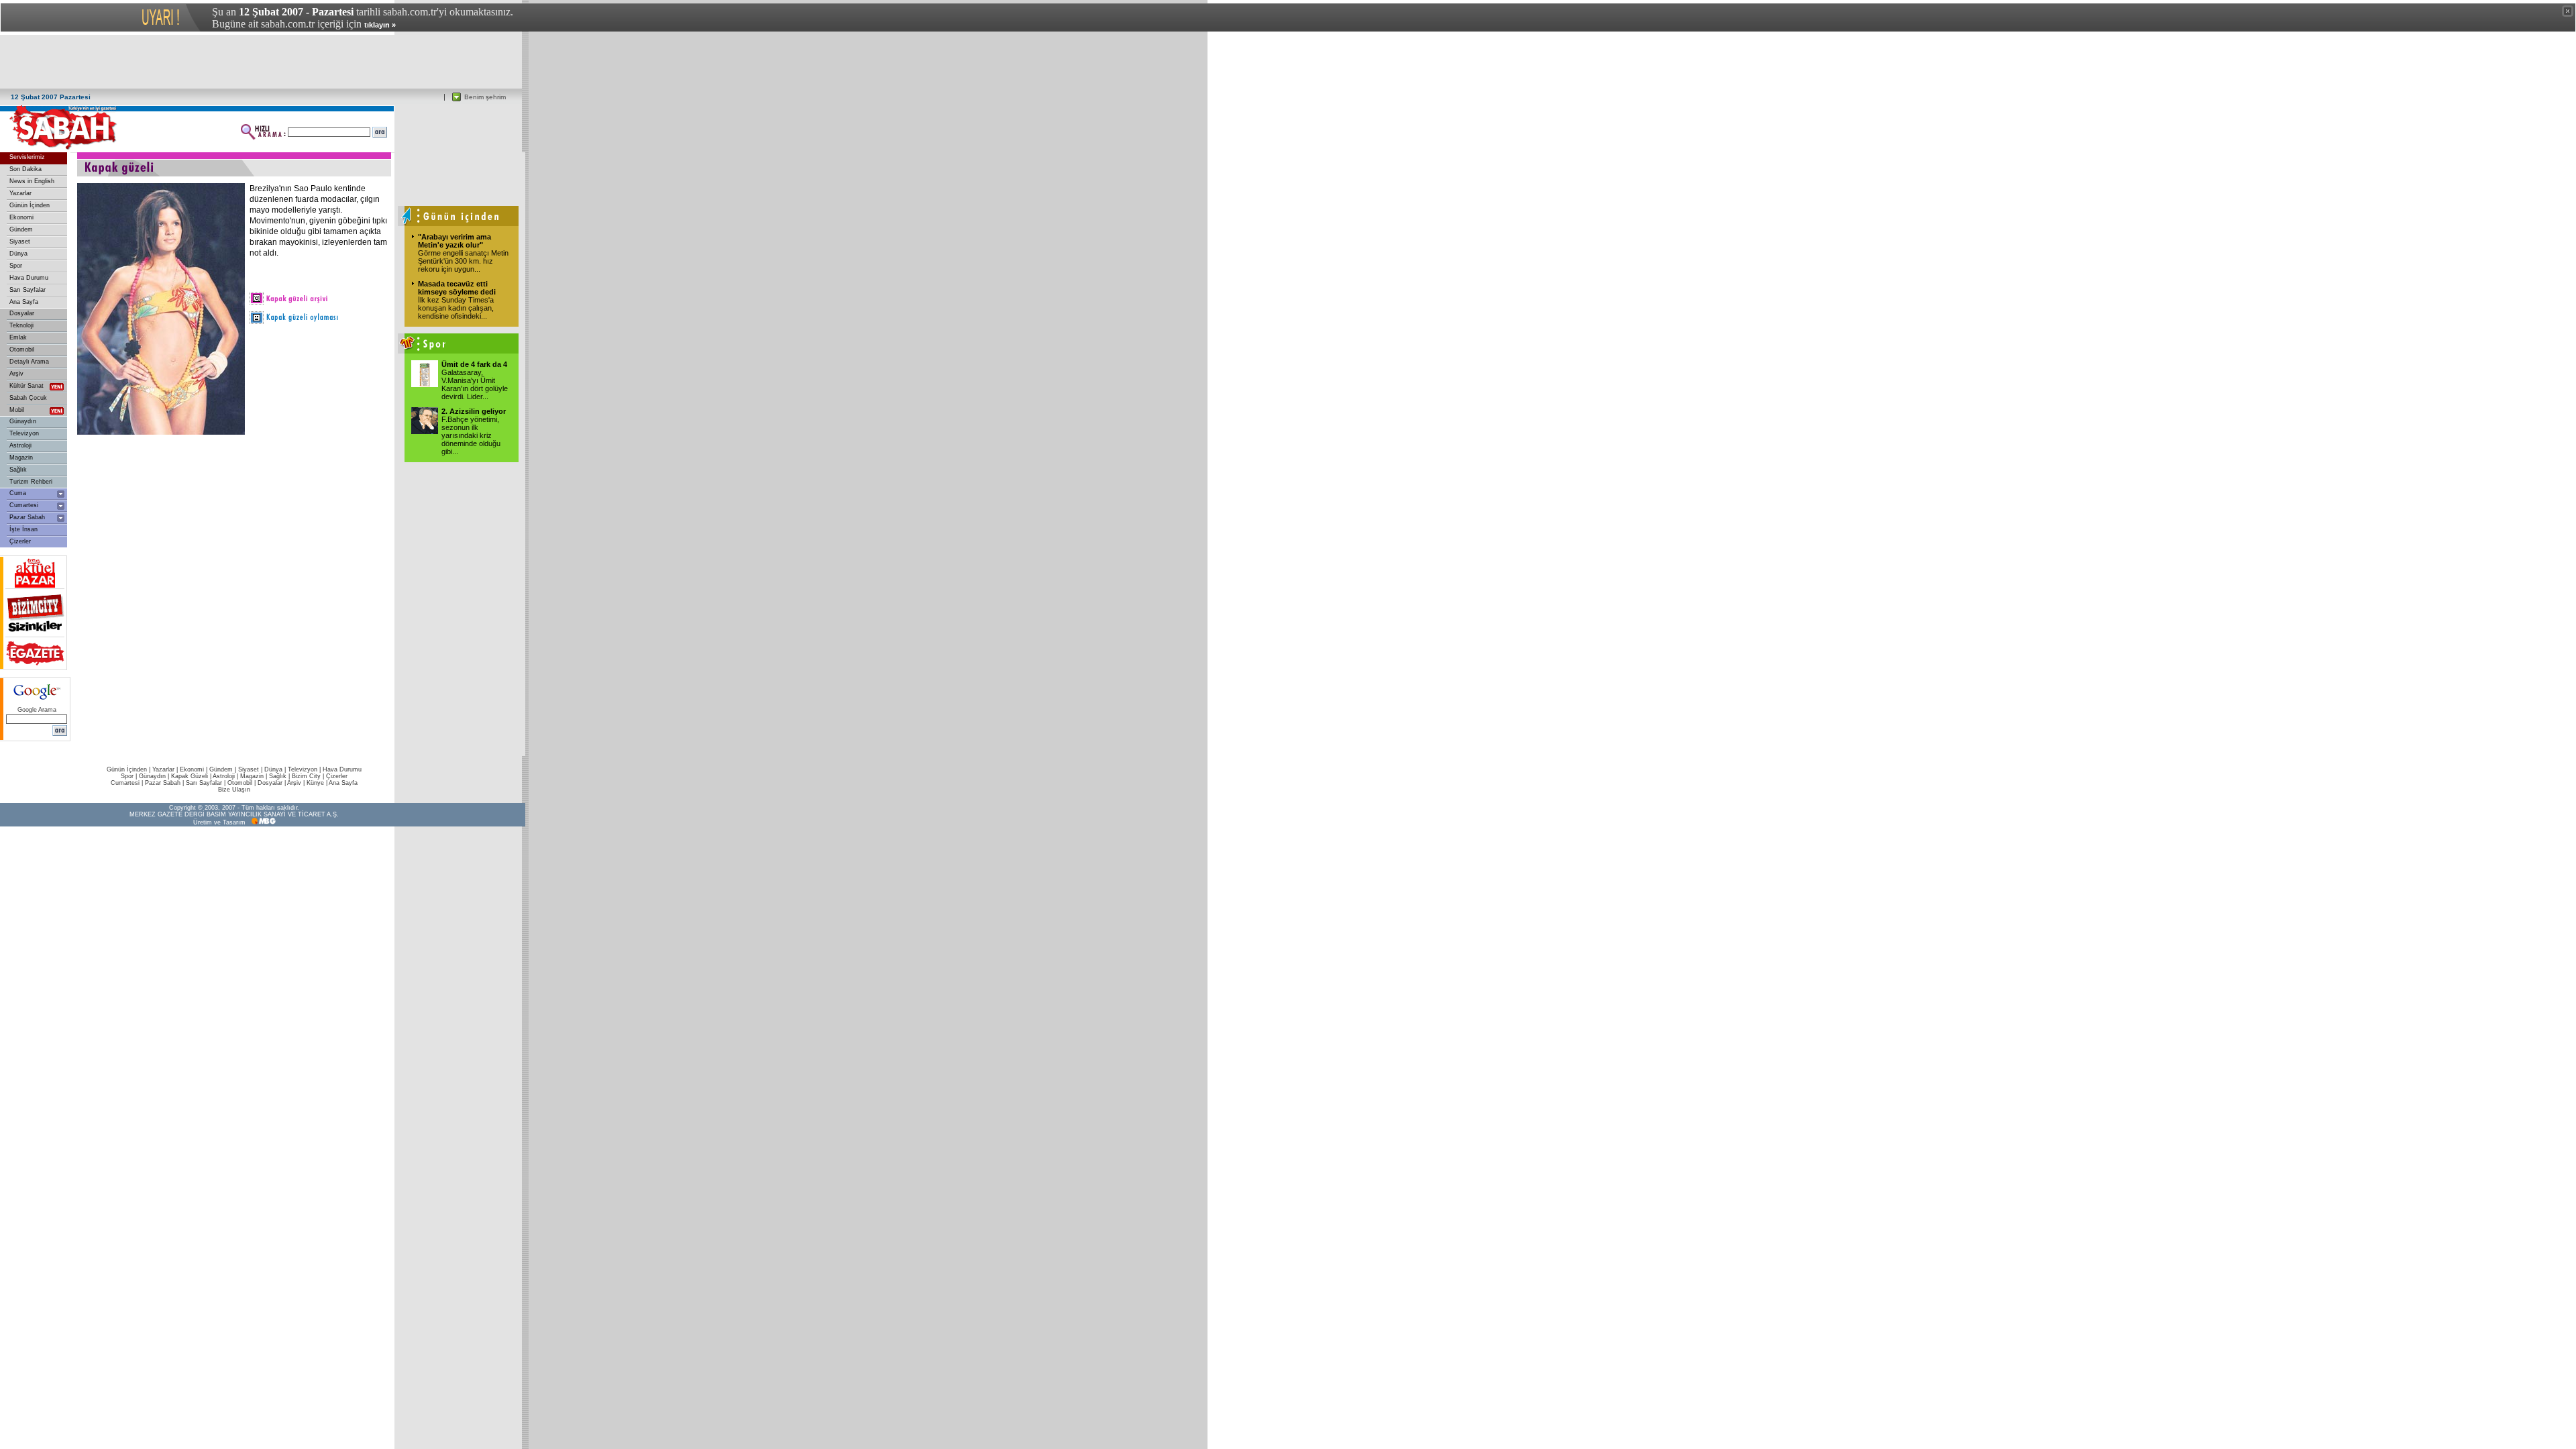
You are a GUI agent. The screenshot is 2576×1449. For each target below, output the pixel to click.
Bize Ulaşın (234, 790)
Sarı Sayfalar (28, 290)
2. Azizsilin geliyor (474, 411)
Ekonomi (21, 217)
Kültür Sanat (26, 386)
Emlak (18, 337)
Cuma (18, 493)
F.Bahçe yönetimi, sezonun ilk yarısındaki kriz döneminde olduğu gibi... (471, 435)
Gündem (21, 229)
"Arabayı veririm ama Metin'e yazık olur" (454, 241)
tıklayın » (380, 25)
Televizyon (24, 433)
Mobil (17, 410)
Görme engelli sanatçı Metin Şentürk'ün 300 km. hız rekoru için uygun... (463, 261)
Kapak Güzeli (190, 776)
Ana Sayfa (24, 302)
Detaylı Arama (29, 362)
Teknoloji (21, 325)
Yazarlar (20, 193)
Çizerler (20, 541)
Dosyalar (22, 313)
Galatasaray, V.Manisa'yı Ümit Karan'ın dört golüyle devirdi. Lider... (475, 384)
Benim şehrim (485, 97)
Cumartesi (24, 505)
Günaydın (23, 421)
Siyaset (20, 241)
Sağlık (18, 470)
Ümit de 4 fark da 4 (474, 364)
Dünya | (276, 769)
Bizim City (306, 776)
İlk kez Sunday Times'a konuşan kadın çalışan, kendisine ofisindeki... (456, 308)
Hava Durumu (29, 278)
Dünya (18, 254)
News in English (32, 181)
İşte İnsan (23, 529)
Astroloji (20, 445)
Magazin (21, 458)
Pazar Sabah (27, 517)
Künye (315, 783)
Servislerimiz (27, 157)
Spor (16, 266)
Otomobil (22, 350)
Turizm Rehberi (31, 482)
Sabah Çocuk (28, 398)
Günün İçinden (30, 205)
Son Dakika (25, 169)
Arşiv (16, 374)
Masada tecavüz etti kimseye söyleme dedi (457, 288)
